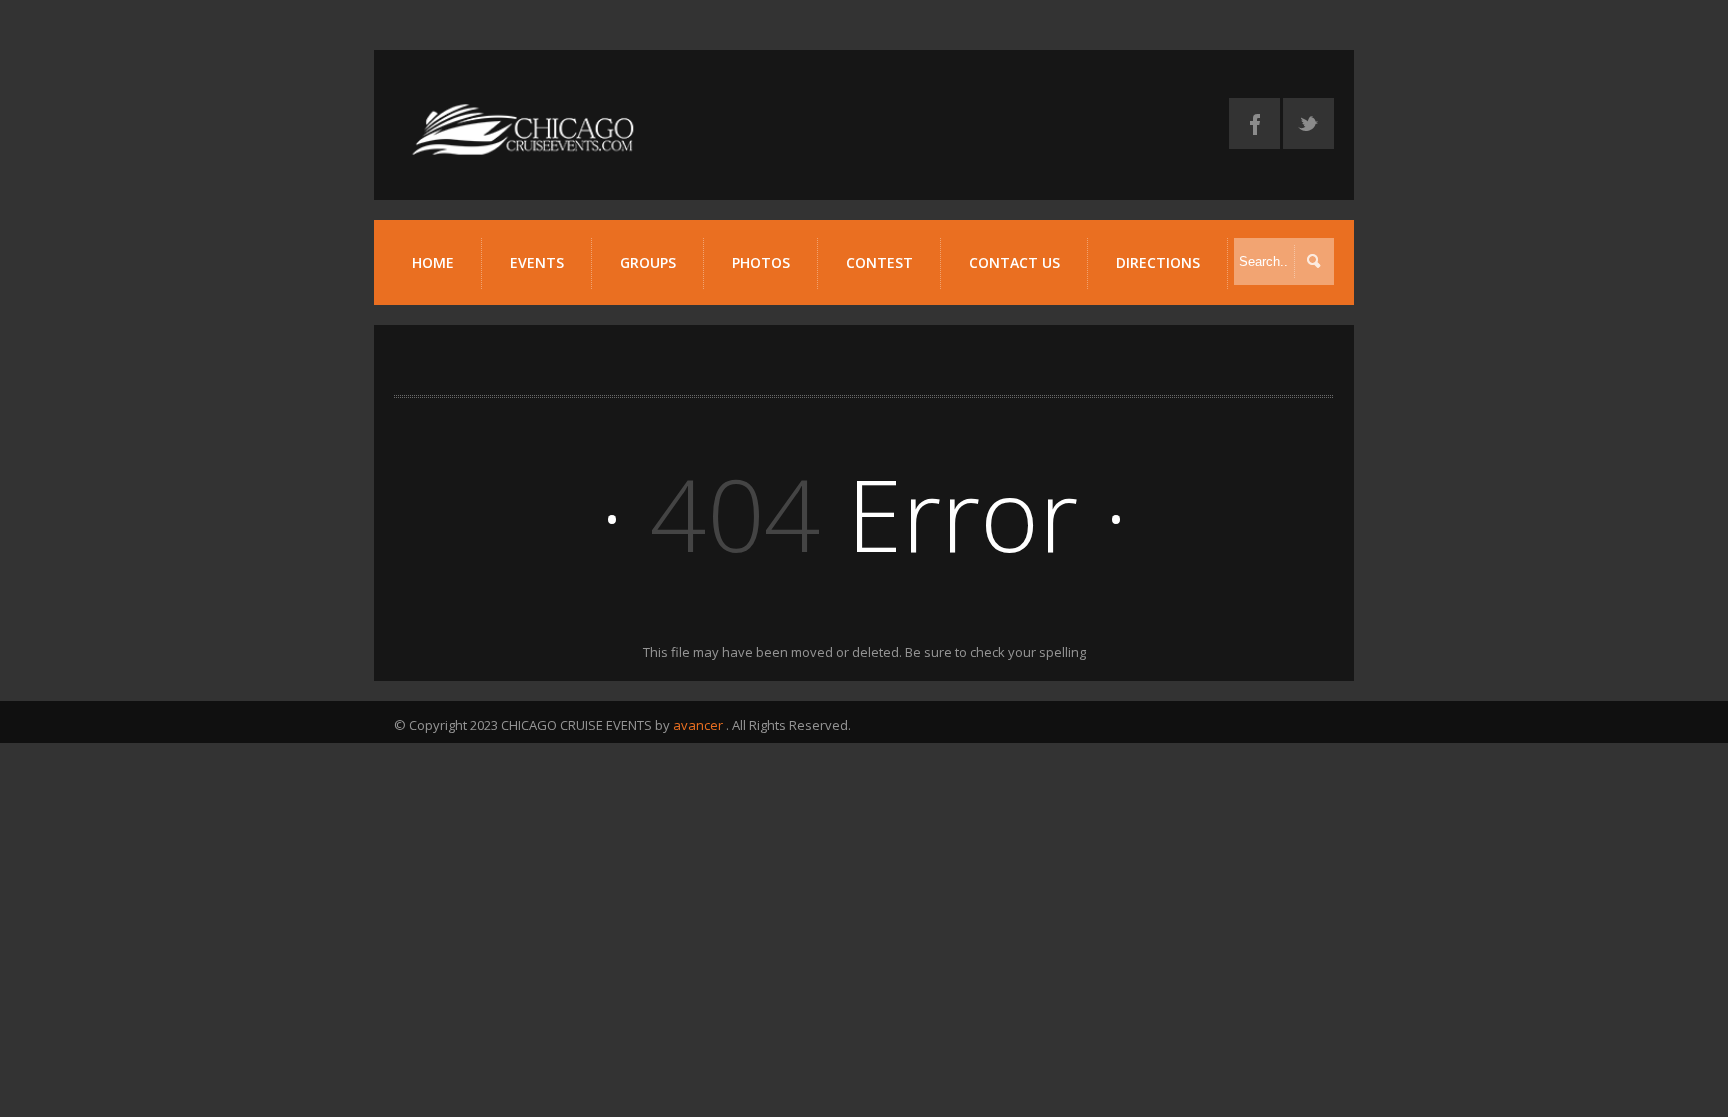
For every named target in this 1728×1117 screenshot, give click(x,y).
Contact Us (1014, 262)
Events (537, 262)
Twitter (1308, 123)
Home (433, 262)
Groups (648, 262)
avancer (698, 725)
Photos (761, 262)
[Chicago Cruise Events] (524, 153)
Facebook (1254, 123)
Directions (1158, 262)
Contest (879, 262)
